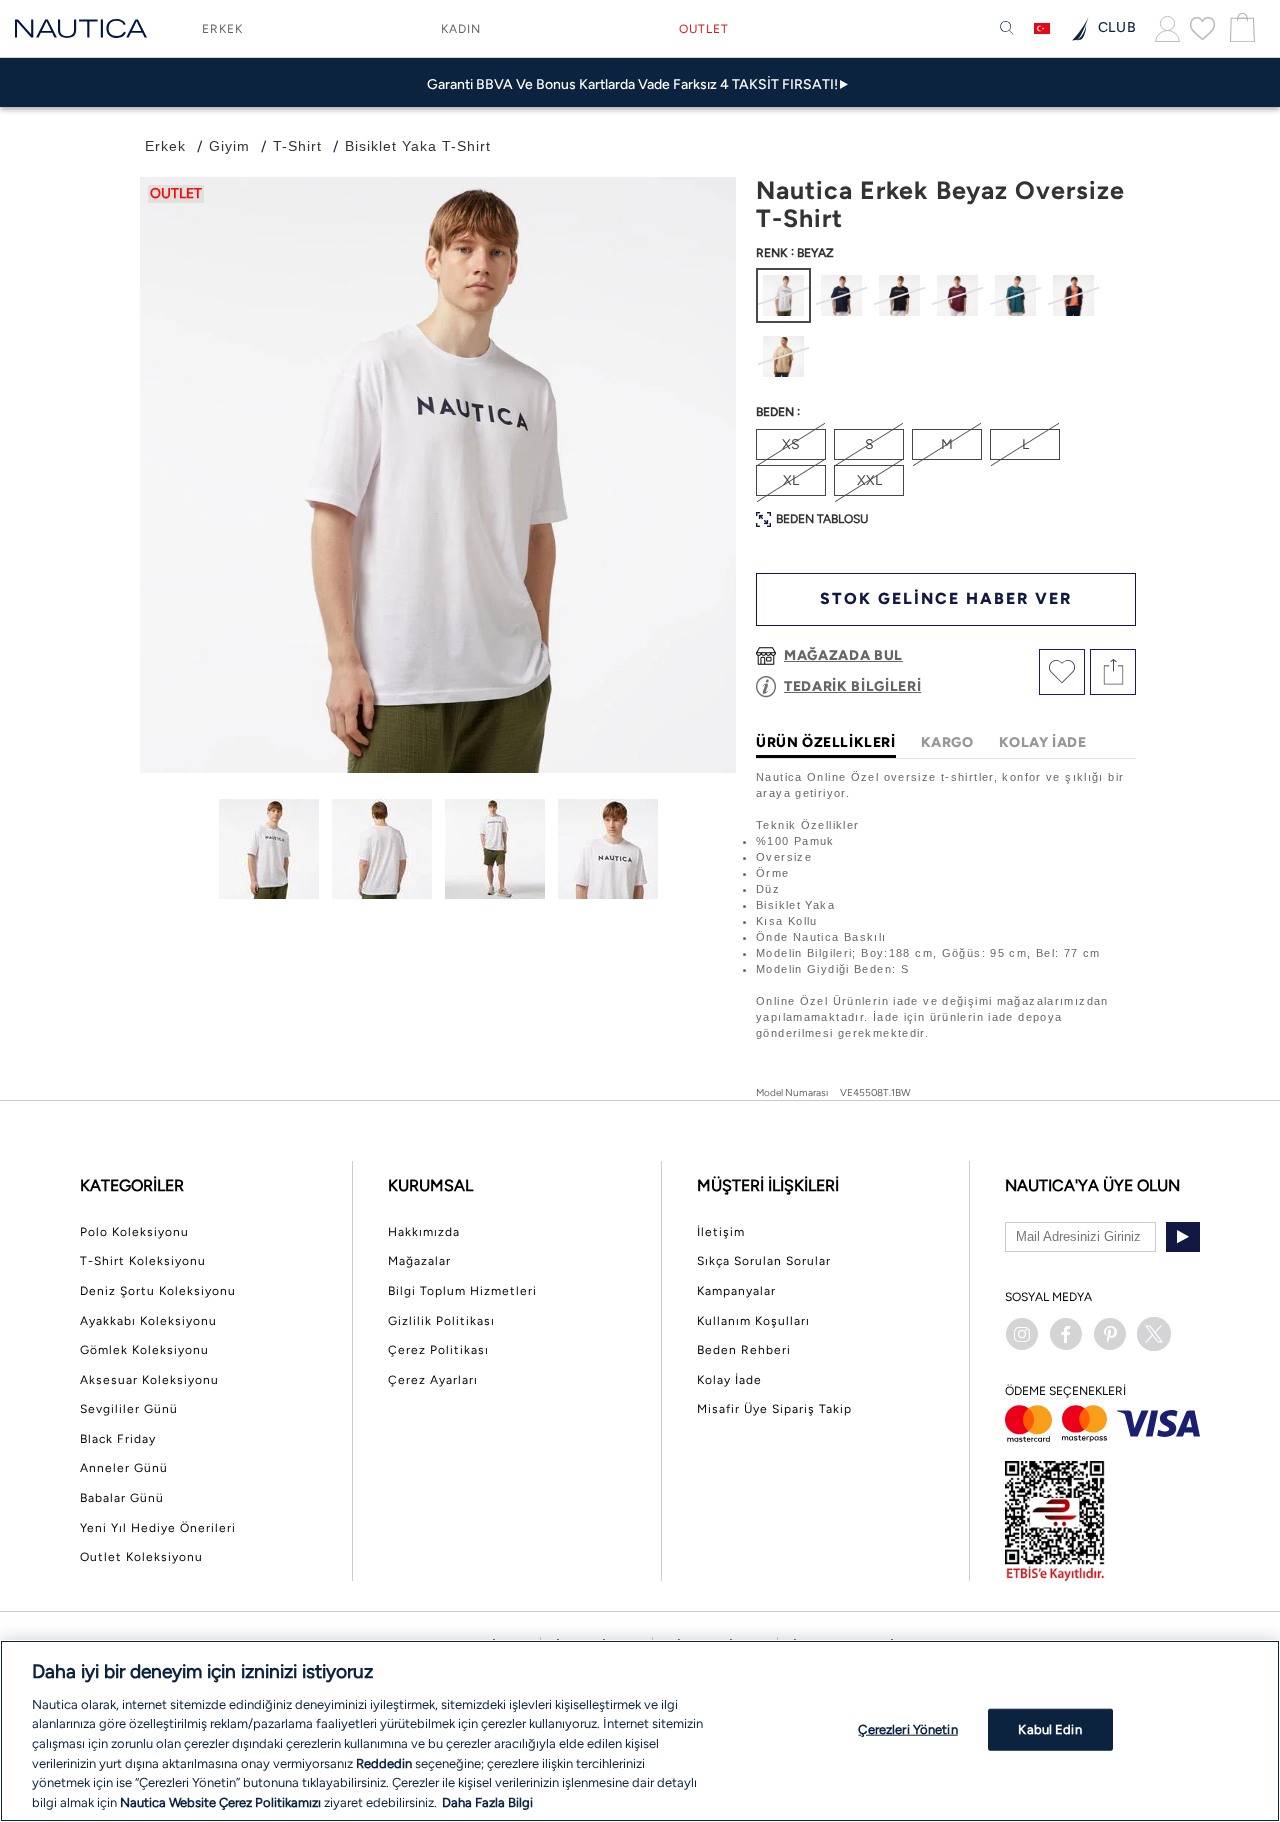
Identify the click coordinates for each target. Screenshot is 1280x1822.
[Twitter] (1154, 1334)
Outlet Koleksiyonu (141, 1557)
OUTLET (704, 29)
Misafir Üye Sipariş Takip (774, 1409)
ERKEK (222, 29)
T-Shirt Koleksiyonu (143, 1261)
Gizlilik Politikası (441, 1321)
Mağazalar (419, 1261)
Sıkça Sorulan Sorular (764, 1261)
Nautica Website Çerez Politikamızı (222, 1801)
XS (791, 444)
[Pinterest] (1110, 1334)
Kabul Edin (1049, 1729)
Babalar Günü (122, 1498)
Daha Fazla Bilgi (487, 1801)
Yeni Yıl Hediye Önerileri (158, 1528)
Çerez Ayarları (433, 1380)
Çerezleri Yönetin (907, 1729)
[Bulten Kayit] (1183, 1237)
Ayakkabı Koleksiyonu (148, 1321)
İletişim (721, 1232)
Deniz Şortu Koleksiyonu (158, 1291)
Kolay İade (729, 1380)
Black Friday (118, 1439)
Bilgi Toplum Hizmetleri (462, 1291)
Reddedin (384, 1762)
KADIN (461, 29)
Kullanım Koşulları (753, 1321)
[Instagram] (1022, 1334)
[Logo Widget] (81, 28)
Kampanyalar (736, 1291)
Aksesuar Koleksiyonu (149, 1380)
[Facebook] (1066, 1334)
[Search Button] (1007, 29)
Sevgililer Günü (129, 1409)
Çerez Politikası (438, 1350)
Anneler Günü (124, 1468)
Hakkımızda (424, 1232)
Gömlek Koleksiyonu (144, 1350)
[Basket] (1240, 28)
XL (791, 480)
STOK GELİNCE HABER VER (946, 598)
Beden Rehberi (744, 1350)
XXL (869, 480)
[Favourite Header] (1202, 28)
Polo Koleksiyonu (134, 1232)
